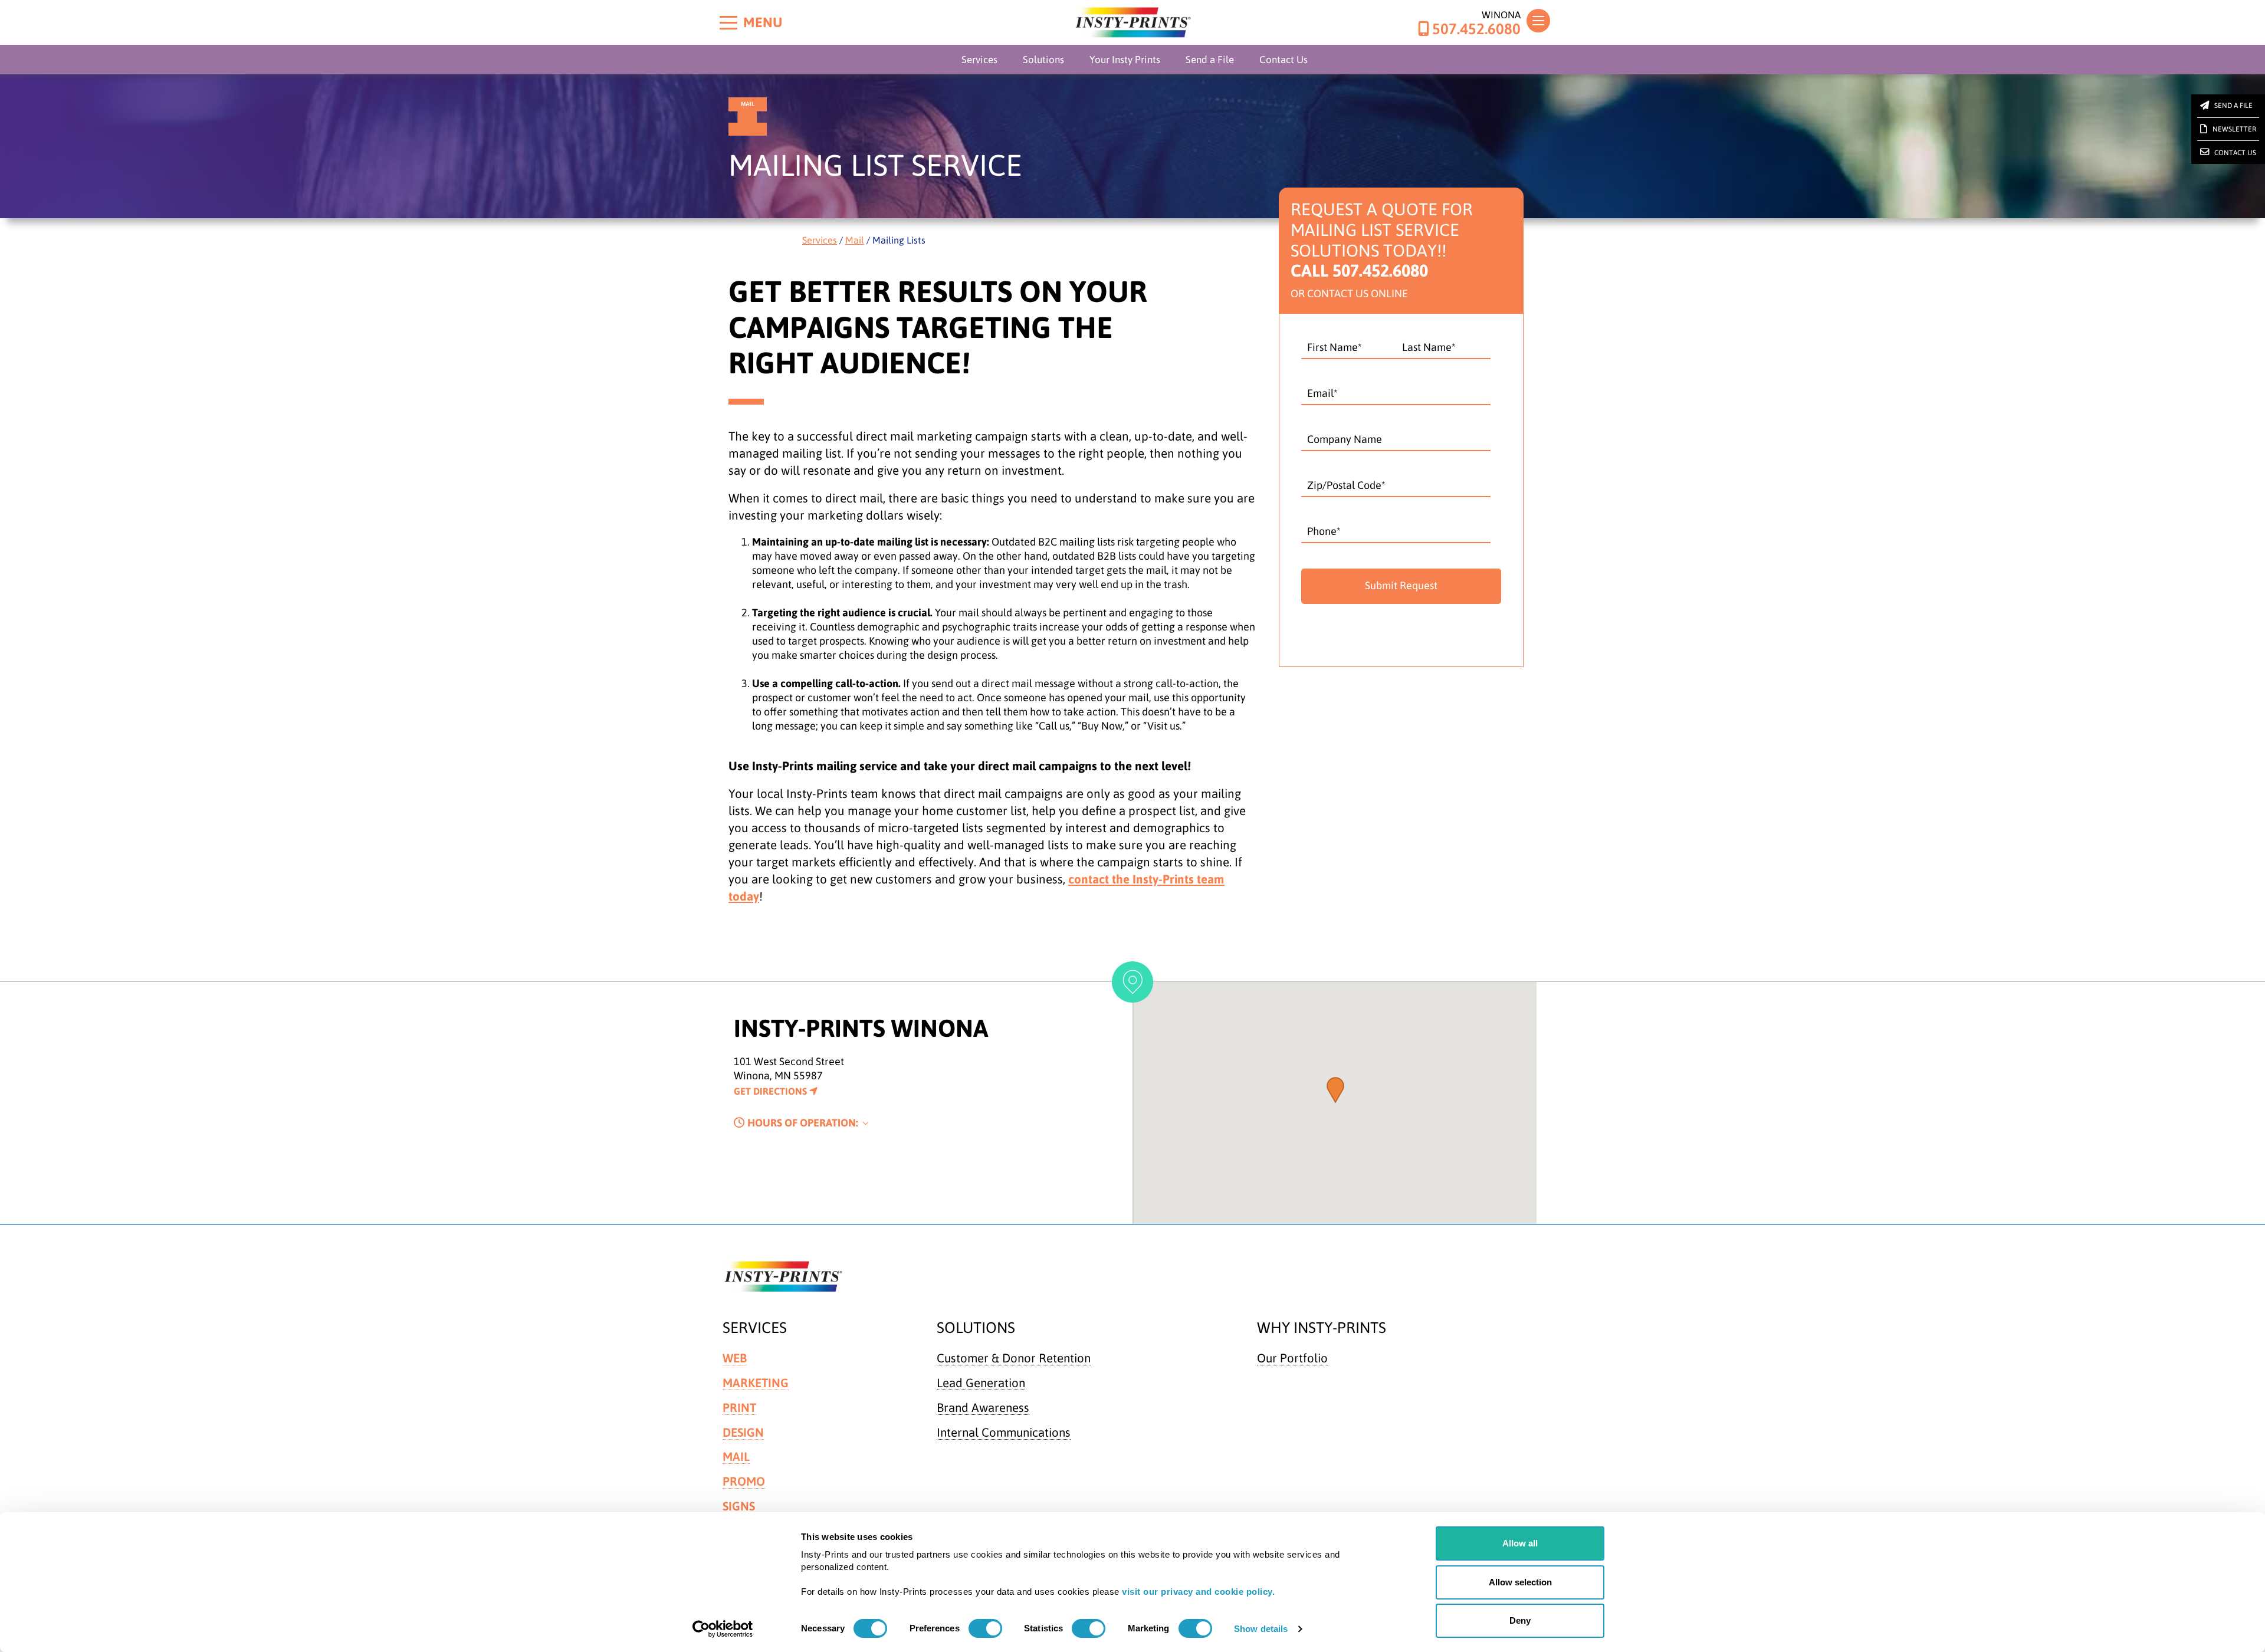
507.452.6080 (1476, 29)
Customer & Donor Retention (1014, 1358)
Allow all (1520, 1543)
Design (743, 1432)
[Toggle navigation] (1538, 21)
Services (979, 60)
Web (735, 1358)
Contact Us (1283, 60)
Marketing (756, 1383)
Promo (744, 1481)
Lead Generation (981, 1383)
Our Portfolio (1292, 1358)
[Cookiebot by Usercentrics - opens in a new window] (723, 1629)
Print (739, 1408)
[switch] (985, 1628)
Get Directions (772, 1091)
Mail (855, 240)
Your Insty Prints (1125, 60)
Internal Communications (1004, 1432)
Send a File (1210, 60)
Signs (739, 1506)
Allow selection (1520, 1582)
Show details (1261, 1629)
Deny (1520, 1620)
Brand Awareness (983, 1408)
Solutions (1043, 60)
